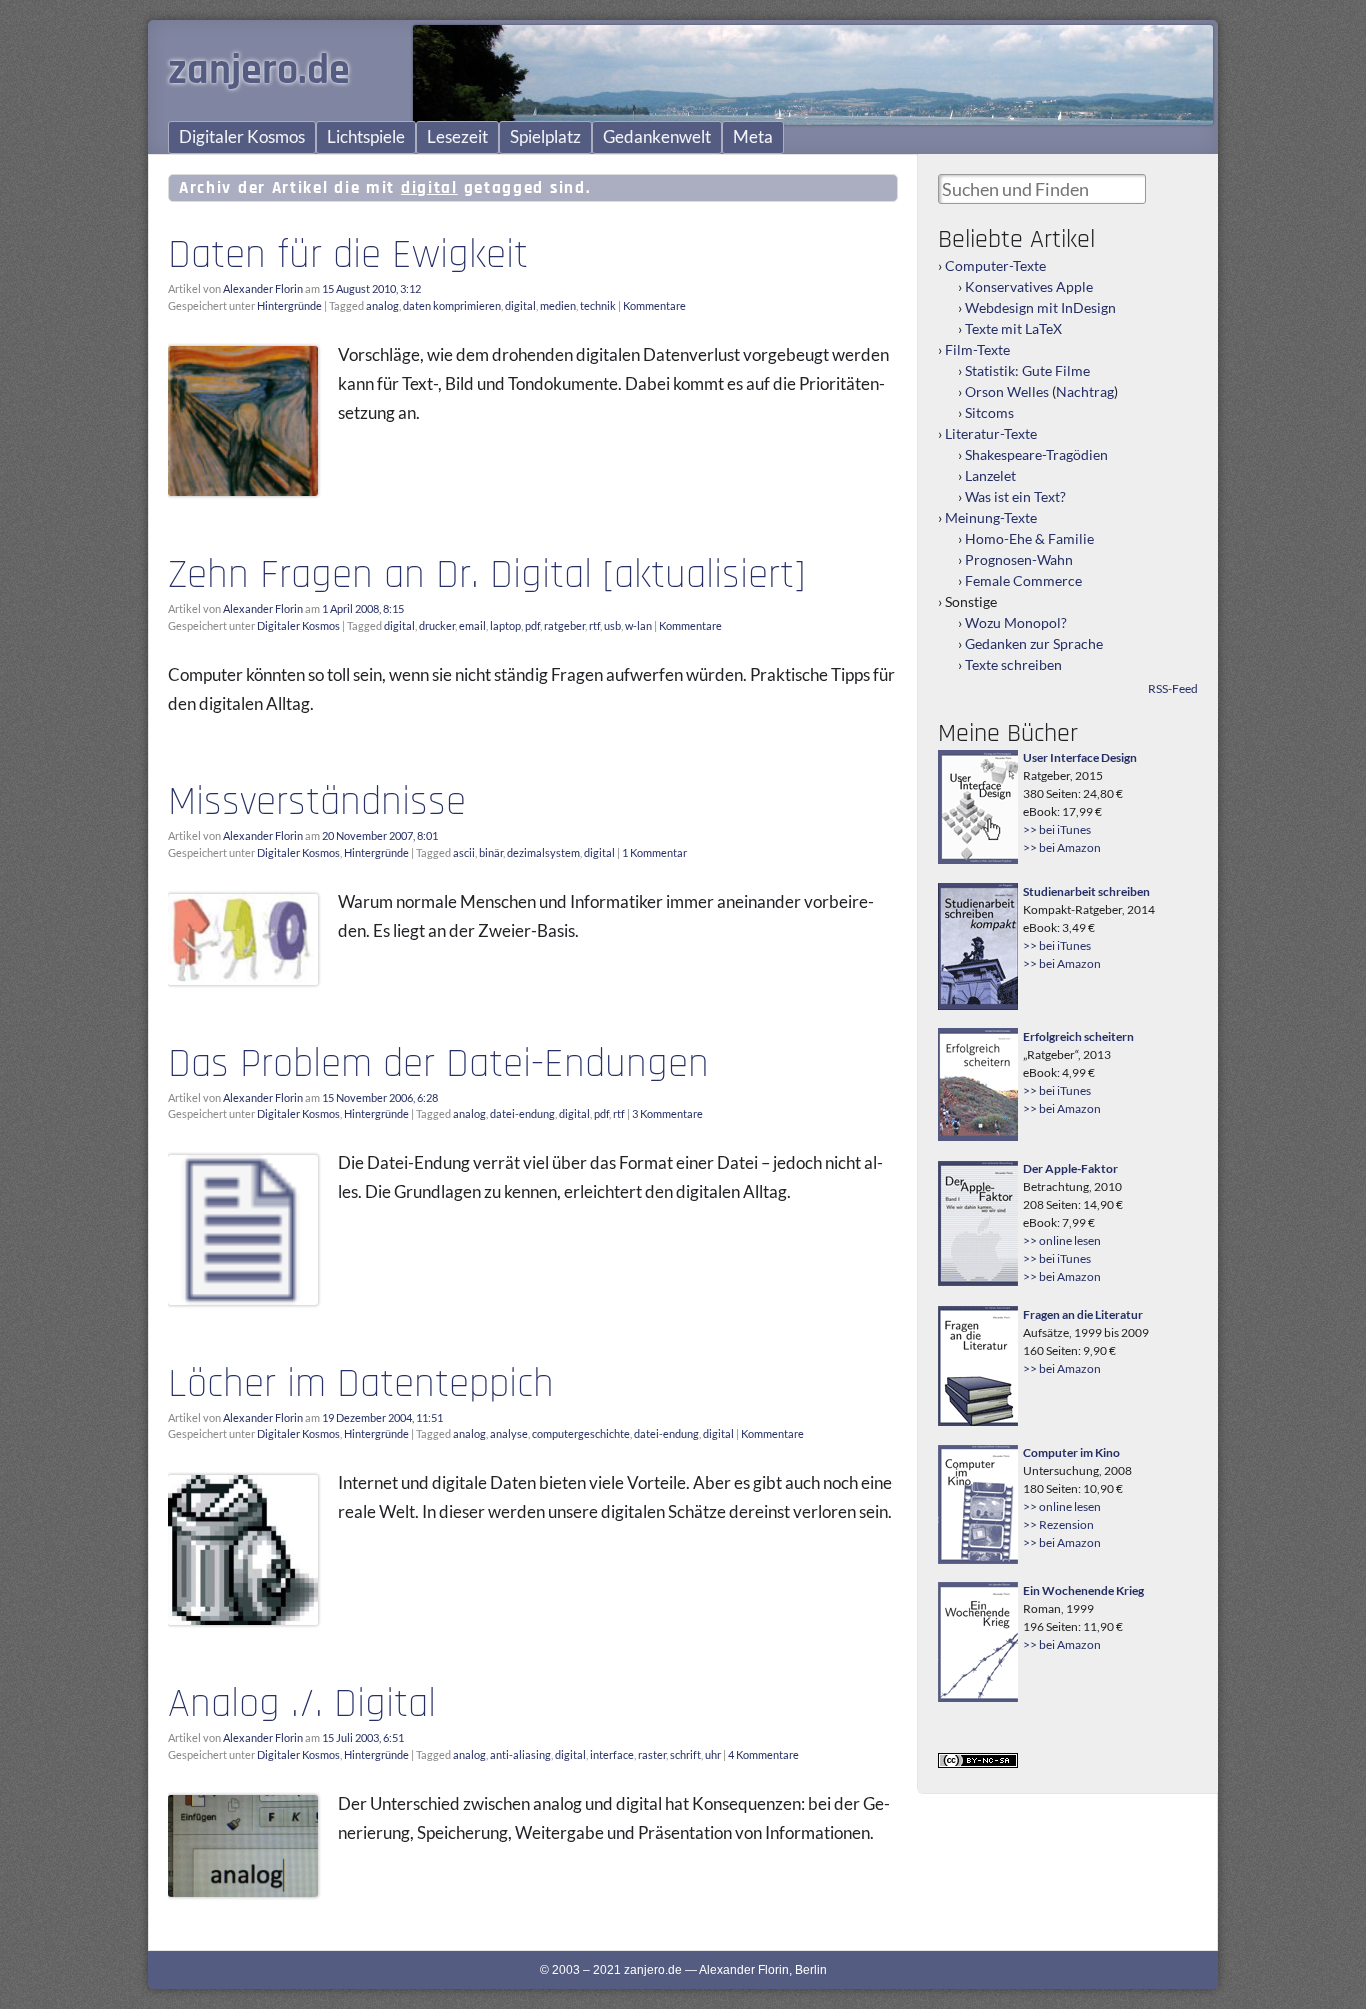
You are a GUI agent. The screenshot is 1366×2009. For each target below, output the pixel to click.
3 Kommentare (667, 1113)
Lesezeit (457, 137)
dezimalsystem (543, 852)
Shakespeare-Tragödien (1036, 454)
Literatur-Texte (991, 433)
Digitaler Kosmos (242, 137)
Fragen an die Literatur (1083, 1314)
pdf (532, 625)
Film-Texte (977, 349)
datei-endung (522, 1113)
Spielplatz (545, 137)
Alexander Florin (263, 288)
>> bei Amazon (1062, 847)
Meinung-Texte (991, 517)
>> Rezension (1058, 1524)
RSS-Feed (1173, 688)
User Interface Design (1080, 757)
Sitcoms (989, 412)
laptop (505, 625)
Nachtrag (1085, 391)
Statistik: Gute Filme (1027, 370)
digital (520, 305)
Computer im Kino (1071, 1452)
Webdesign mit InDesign (1040, 307)
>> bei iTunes (1057, 829)
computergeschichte (581, 1433)
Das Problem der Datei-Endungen (438, 1064)
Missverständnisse (317, 802)
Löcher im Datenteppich (361, 1384)
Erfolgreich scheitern (1078, 1036)
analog (382, 305)
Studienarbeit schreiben (1086, 891)
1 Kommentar (654, 852)
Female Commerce (1023, 580)
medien (558, 305)
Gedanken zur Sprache (1034, 643)
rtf (594, 625)
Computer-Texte (995, 265)
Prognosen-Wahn (1019, 559)
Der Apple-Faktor (1070, 1168)
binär (491, 852)
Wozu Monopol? (1016, 622)
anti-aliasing (520, 1754)
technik (598, 305)
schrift (685, 1754)
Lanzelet (990, 475)
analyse (509, 1433)
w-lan (638, 625)
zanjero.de (259, 71)
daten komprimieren (452, 305)
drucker (437, 625)
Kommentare (654, 305)
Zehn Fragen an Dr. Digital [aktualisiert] (486, 575)
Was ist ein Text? (1015, 496)
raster (652, 1754)
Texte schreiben (1013, 664)
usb (612, 625)
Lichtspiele (366, 137)
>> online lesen (1062, 1240)
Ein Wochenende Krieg (1083, 1590)
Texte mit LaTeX (1013, 328)
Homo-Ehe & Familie (1029, 538)
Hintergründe (289, 305)
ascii (464, 852)
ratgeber (564, 625)
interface (612, 1754)
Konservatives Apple (1029, 286)
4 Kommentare (763, 1754)
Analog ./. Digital (302, 1704)
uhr (713, 1754)
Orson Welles (1007, 391)
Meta (753, 137)
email (472, 625)
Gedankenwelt (657, 137)
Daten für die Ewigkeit (348, 255)
